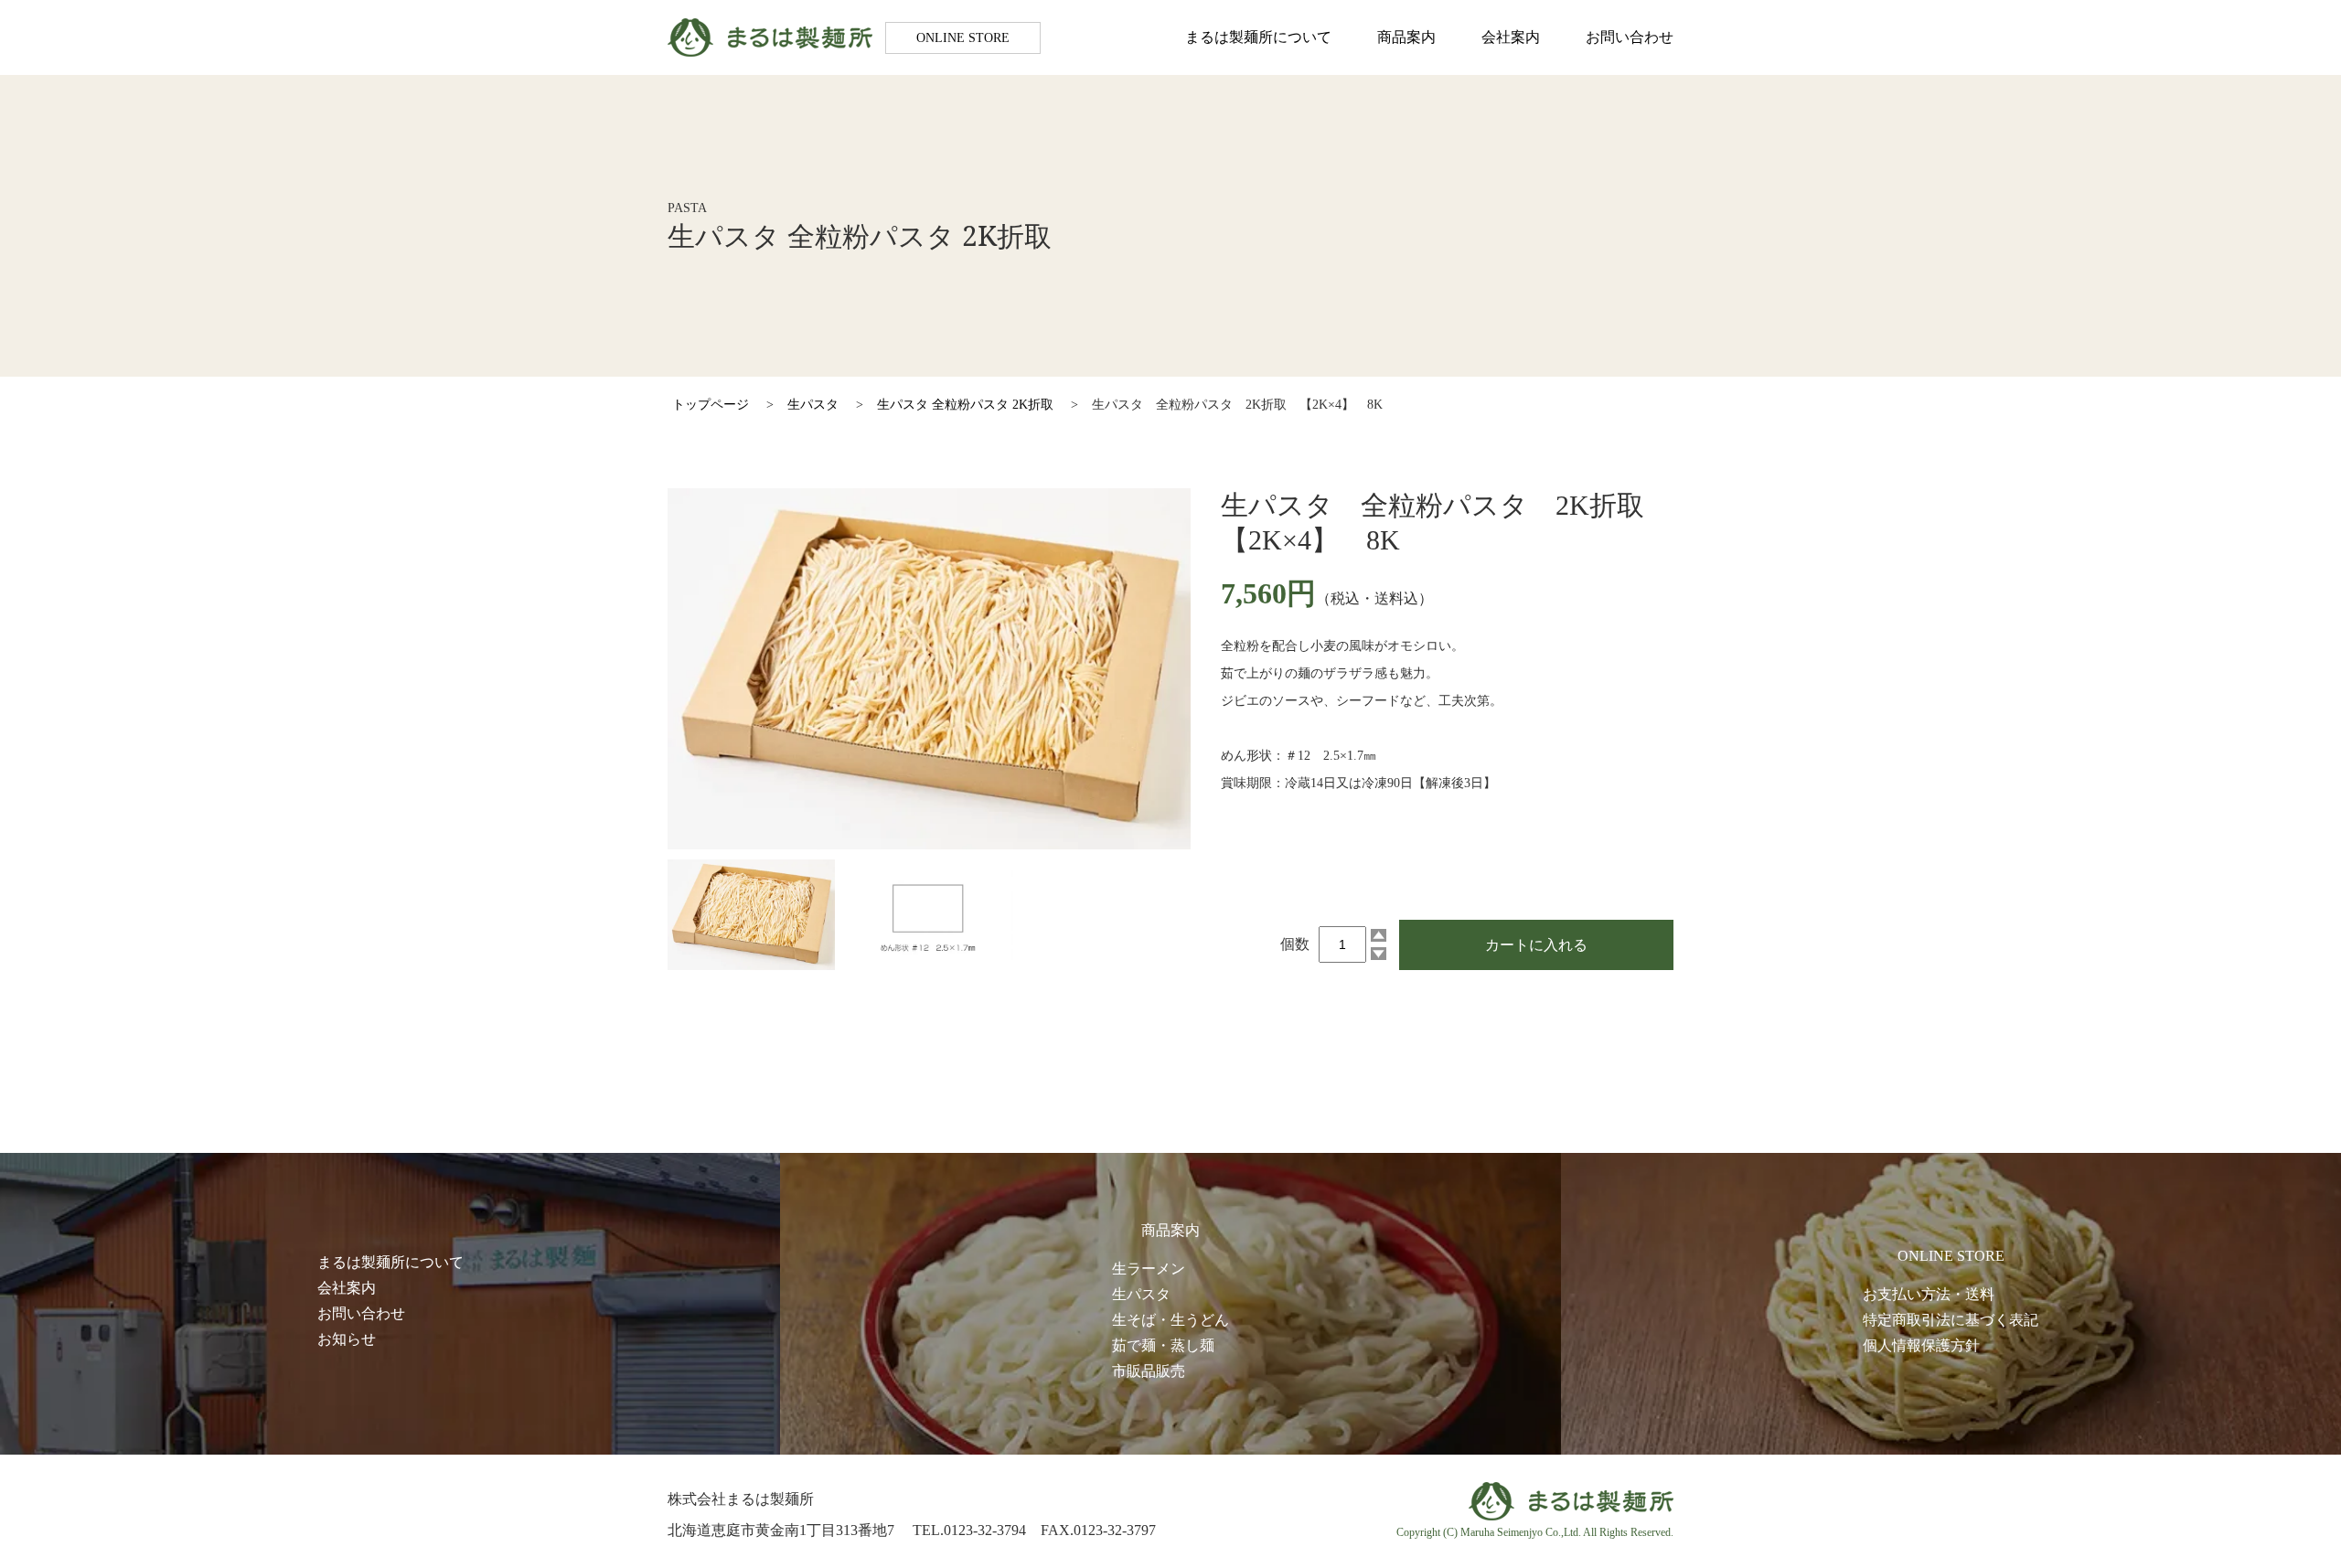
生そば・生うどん (1170, 1320)
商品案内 (1406, 37)
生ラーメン (1149, 1269)
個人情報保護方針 (1921, 1345)
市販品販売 (1149, 1371)
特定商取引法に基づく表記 (1951, 1320)
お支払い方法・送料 (1929, 1294)
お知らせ (347, 1339)
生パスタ (813, 405)
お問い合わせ (1630, 37)
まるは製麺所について (1258, 37)
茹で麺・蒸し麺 (1163, 1345)
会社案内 (1511, 37)
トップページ (711, 405)
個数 (1295, 944)
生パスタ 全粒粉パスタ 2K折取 (965, 405)
